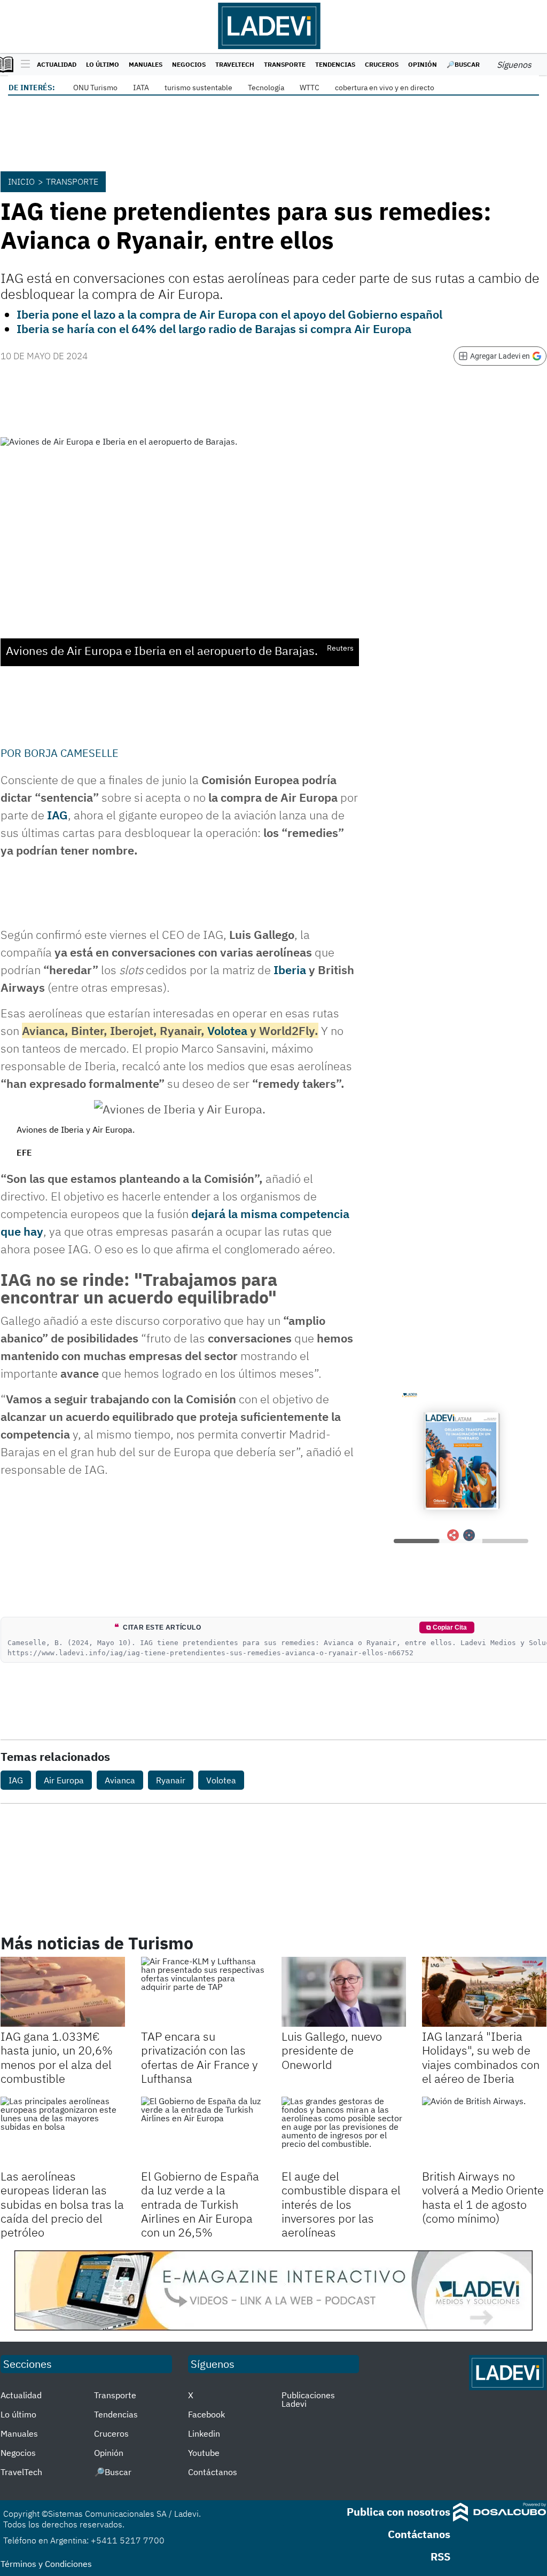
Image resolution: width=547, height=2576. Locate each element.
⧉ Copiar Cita (447, 1627)
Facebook (206, 2414)
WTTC (310, 88)
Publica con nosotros (398, 2512)
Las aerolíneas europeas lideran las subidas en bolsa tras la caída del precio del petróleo (62, 2204)
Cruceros (382, 64)
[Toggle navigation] (23, 65)
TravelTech (235, 64)
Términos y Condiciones (46, 2564)
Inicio (21, 181)
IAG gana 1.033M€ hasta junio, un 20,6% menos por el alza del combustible (57, 2057)
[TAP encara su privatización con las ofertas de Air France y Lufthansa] (203, 1992)
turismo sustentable (198, 88)
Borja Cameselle (71, 753)
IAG (57, 815)
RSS (440, 2557)
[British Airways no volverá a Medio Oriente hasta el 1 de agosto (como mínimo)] (484, 2132)
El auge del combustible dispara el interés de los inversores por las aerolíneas (341, 2204)
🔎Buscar (463, 64)
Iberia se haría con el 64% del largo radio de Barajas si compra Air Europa (214, 329)
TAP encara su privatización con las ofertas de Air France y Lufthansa (200, 2057)
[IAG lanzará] (484, 1992)
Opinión (423, 64)
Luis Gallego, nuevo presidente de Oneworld (332, 2050)
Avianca (120, 1780)
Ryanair (171, 1780)
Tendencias (335, 64)
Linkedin (204, 2433)
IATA (141, 88)
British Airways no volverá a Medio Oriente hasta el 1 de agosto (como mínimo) (483, 2197)
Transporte (285, 64)
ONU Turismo (95, 88)
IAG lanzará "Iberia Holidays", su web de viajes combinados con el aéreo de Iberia (481, 2057)
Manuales (146, 64)
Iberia (290, 970)
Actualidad (57, 64)
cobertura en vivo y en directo (385, 88)
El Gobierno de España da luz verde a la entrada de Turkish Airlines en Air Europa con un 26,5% (200, 2204)
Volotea (227, 1030)
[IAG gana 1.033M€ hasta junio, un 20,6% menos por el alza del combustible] (63, 1992)
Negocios (189, 64)
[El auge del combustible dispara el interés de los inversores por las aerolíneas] (344, 2132)
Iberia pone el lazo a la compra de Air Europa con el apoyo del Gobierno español (229, 314)
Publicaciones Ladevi (308, 2399)
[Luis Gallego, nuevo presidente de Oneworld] (344, 1992)
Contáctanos (213, 2472)
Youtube (204, 2453)
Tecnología (266, 88)
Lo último (103, 64)
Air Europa (64, 1780)
